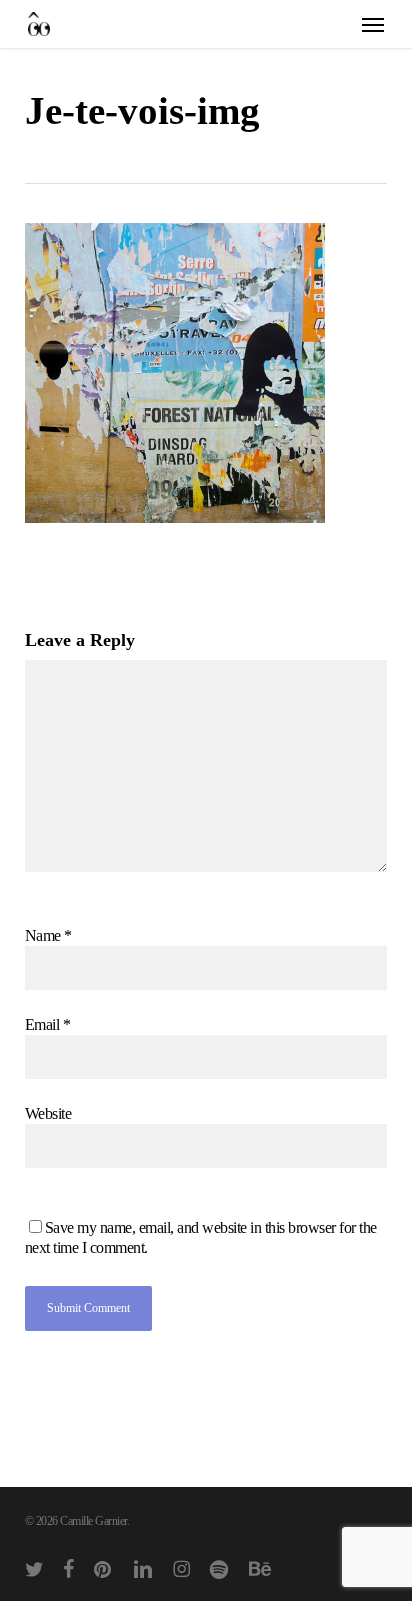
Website (48, 1113)
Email (48, 1024)
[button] (373, 24)
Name (48, 935)
